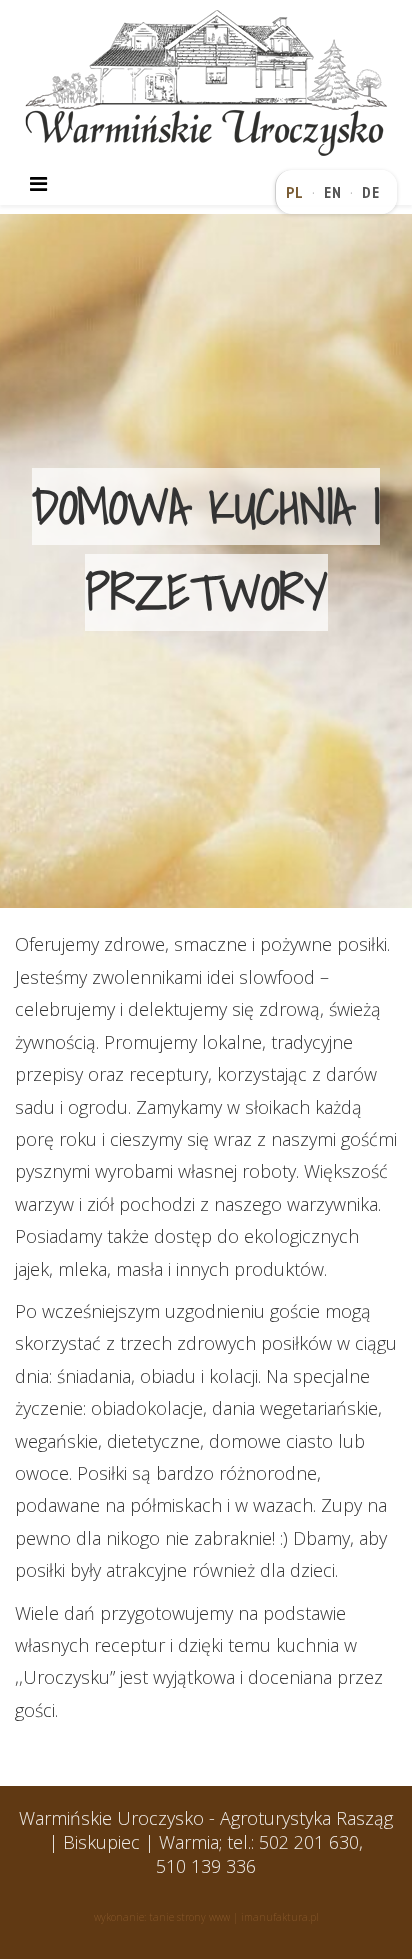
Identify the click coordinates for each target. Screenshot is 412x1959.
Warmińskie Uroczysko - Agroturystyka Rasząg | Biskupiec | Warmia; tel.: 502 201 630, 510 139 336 (206, 1842)
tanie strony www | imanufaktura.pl (234, 1917)
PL (295, 192)
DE (371, 192)
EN (333, 192)
